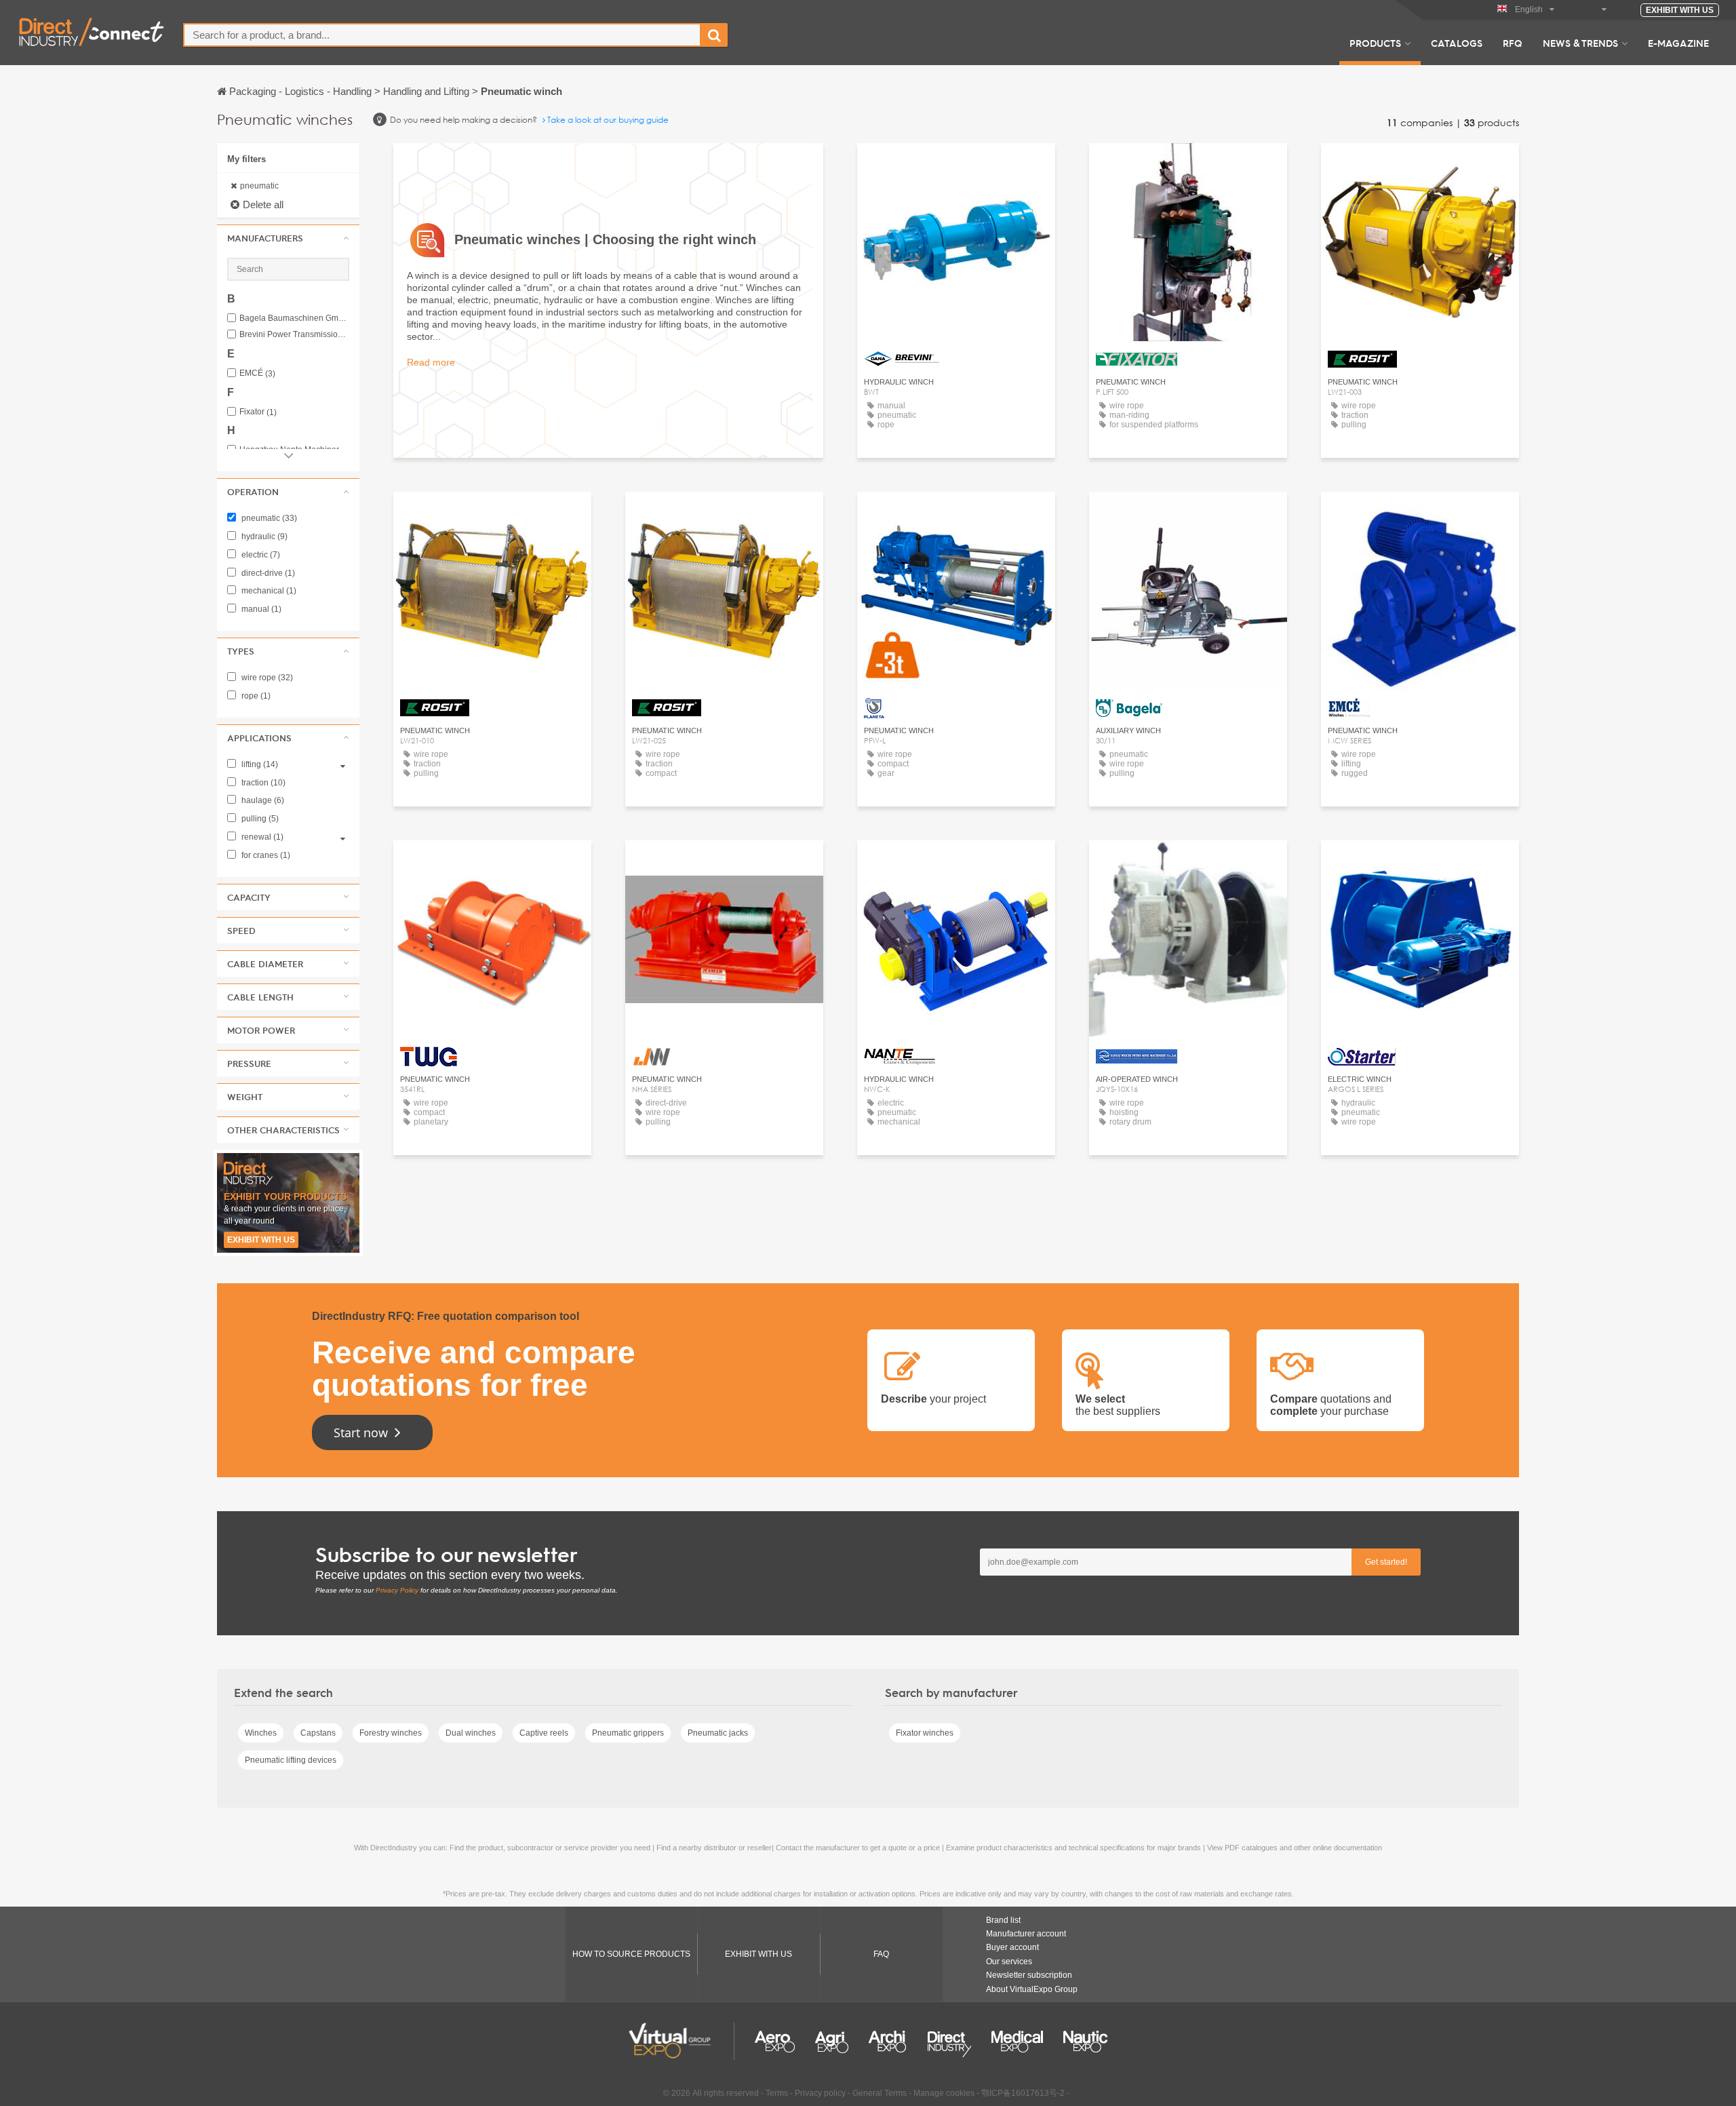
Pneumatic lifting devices (291, 1760)
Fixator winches (925, 1733)
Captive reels (544, 1733)
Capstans (318, 1733)
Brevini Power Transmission (294, 335)
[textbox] (442, 35)
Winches (261, 1733)
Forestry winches (391, 1733)
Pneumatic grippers (628, 1733)
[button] (288, 238)
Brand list (1003, 1920)
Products (1375, 43)
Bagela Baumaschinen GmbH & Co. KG (294, 318)
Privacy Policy (397, 1590)
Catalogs (1457, 43)
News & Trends (1580, 43)
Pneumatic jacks (718, 1733)
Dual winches (471, 1733)
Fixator (258, 412)
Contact (956, 166)
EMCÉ (257, 373)
